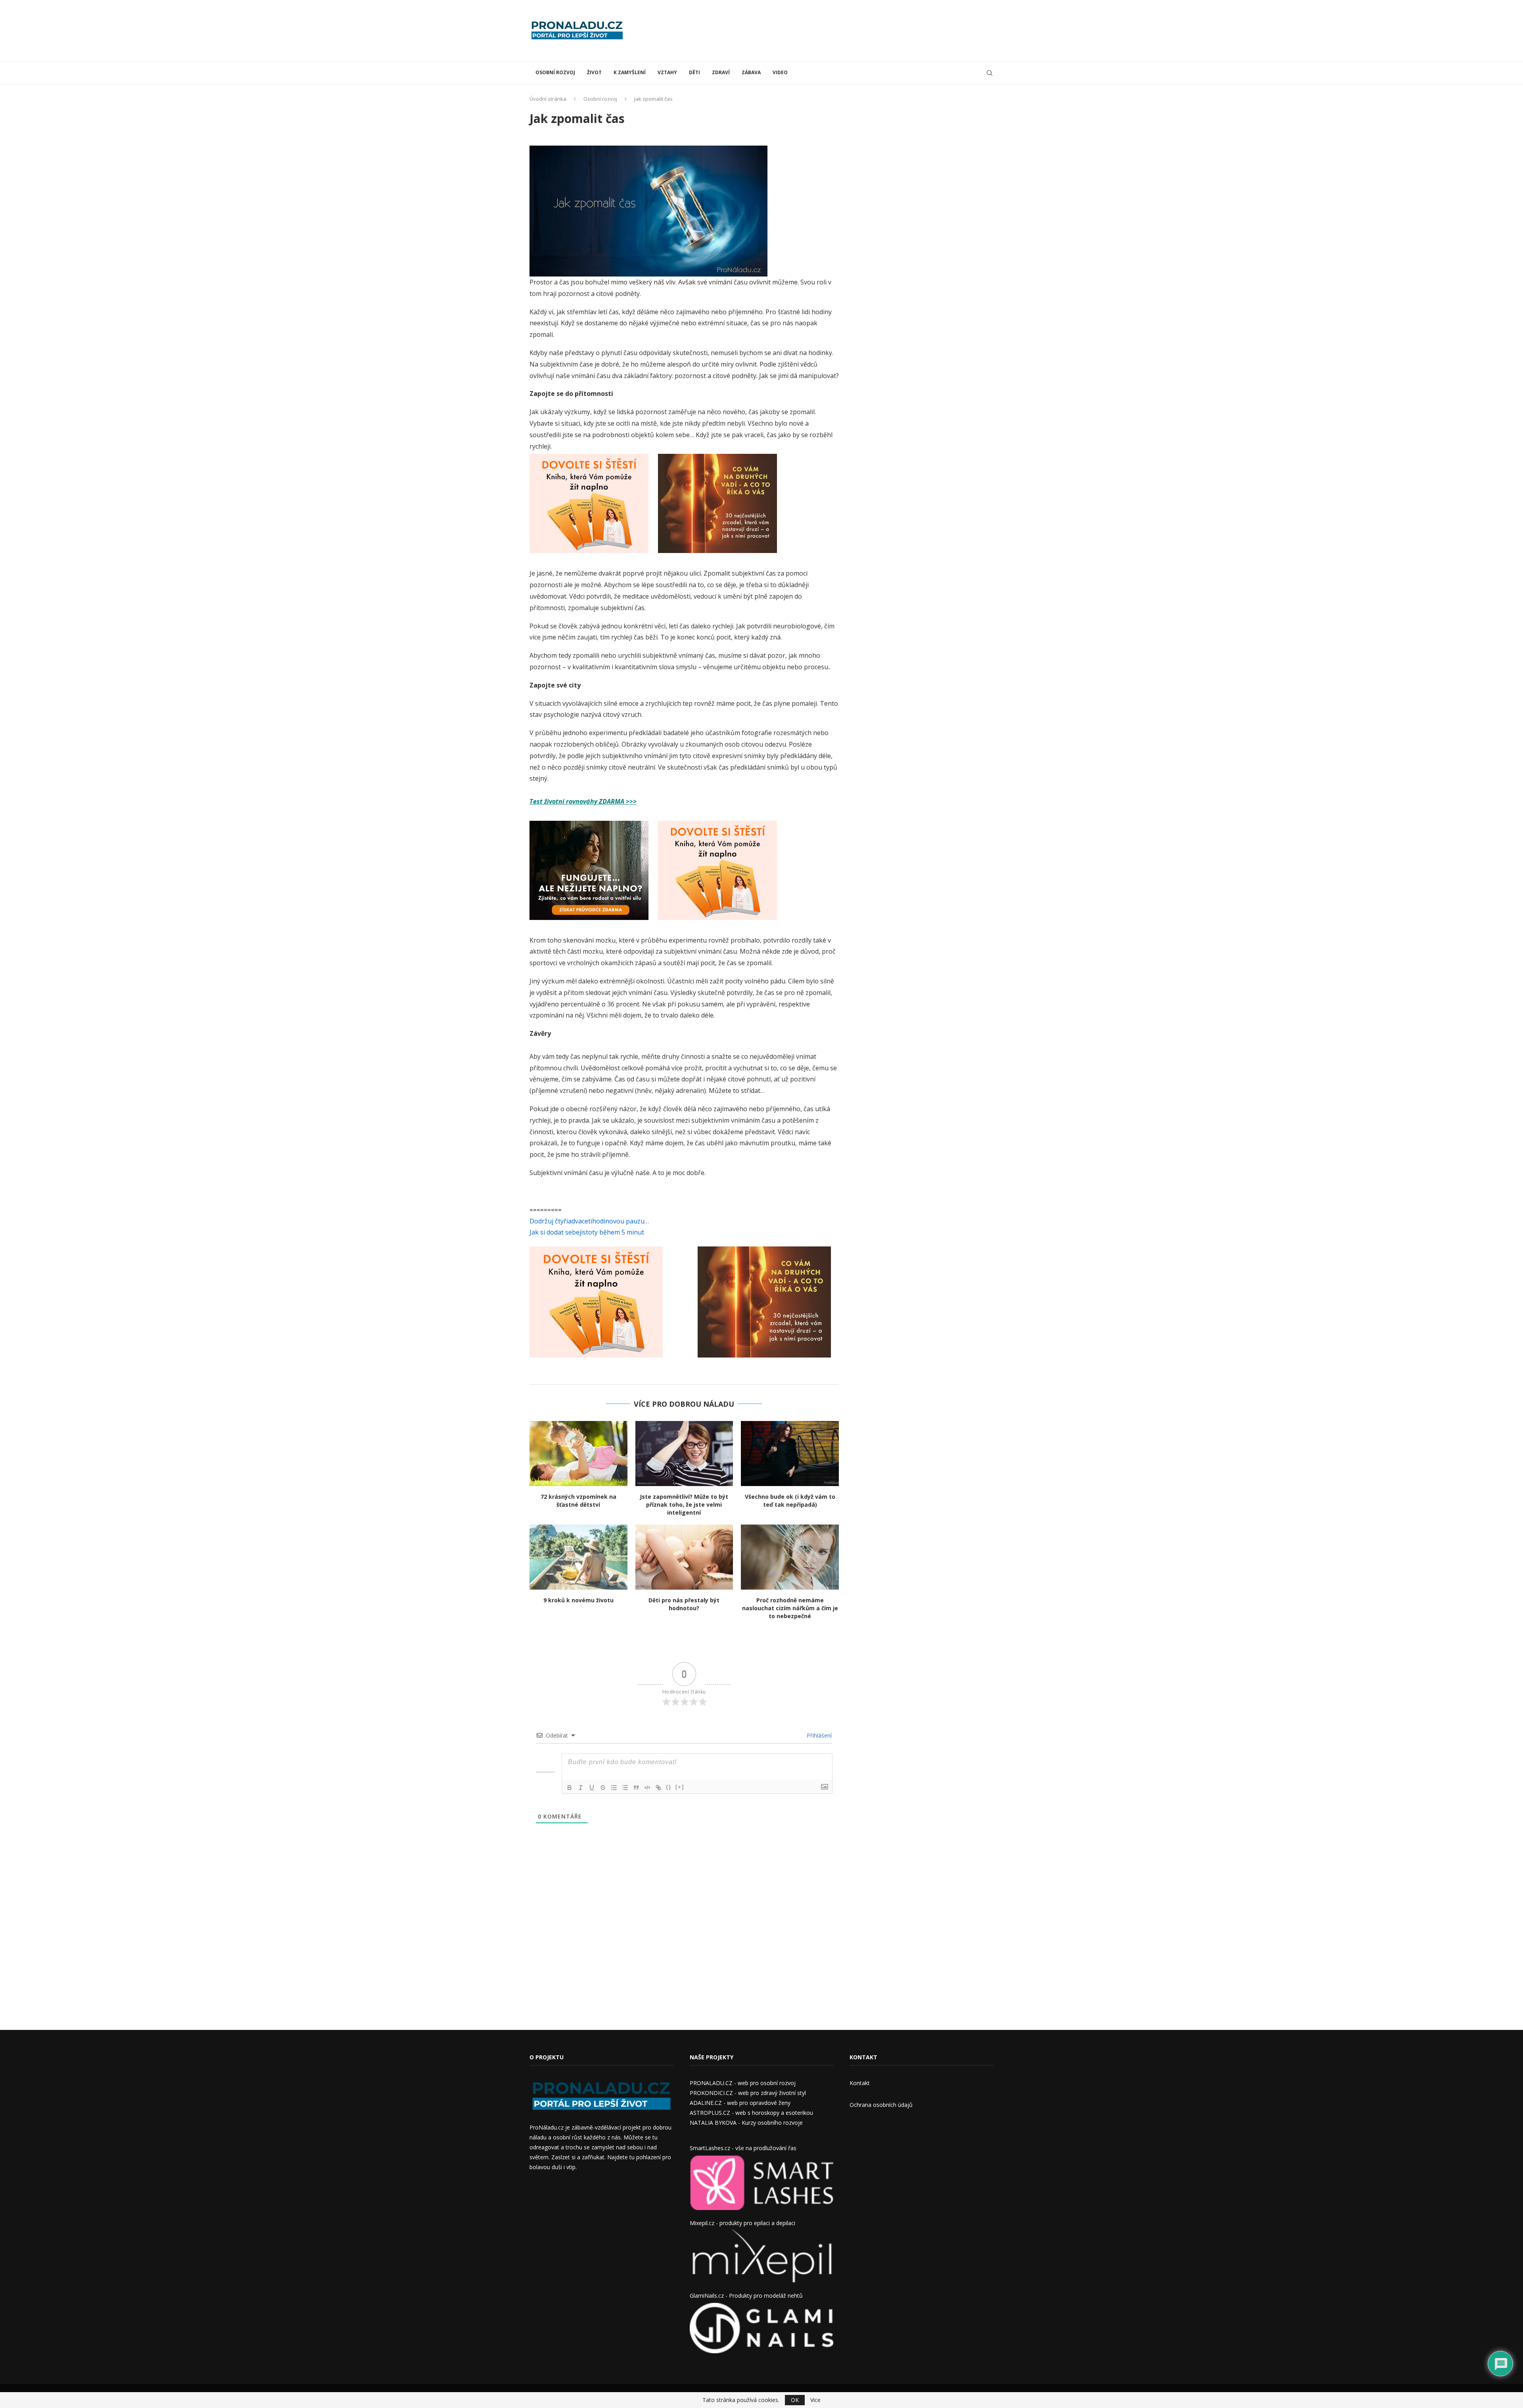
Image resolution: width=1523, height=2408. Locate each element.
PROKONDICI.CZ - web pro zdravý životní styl (748, 2093)
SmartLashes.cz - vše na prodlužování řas (743, 2148)
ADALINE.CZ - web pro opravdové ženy (740, 2103)
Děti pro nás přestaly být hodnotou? (684, 1604)
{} (669, 1787)
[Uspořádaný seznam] (614, 1788)
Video (780, 72)
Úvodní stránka (548, 99)
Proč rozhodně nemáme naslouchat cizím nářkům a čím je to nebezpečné (790, 1608)
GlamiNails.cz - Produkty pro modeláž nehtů (746, 2296)
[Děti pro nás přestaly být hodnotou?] (684, 1557)
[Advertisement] (849, 30)
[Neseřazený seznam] (625, 1788)
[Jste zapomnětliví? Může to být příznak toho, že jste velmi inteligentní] (684, 1454)
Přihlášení (818, 1735)
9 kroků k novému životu (578, 1600)
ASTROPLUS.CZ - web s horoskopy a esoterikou (751, 2113)
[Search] (990, 73)
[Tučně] (570, 1788)
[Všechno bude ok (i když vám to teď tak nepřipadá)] (790, 1454)
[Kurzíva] (581, 1788)
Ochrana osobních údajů (881, 2105)
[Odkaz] (658, 1788)
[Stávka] (603, 1788)
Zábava (751, 72)
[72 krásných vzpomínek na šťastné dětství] (578, 1454)
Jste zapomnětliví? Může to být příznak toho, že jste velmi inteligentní (684, 1505)
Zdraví (721, 72)
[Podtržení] (592, 1788)
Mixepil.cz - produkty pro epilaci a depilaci (742, 2223)
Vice (815, 2400)
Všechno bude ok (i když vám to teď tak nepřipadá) (790, 1501)
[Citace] (636, 1788)
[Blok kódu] (647, 1788)
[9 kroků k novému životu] (578, 1557)
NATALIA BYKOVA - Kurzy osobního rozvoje (746, 2123)
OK (795, 2400)
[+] (680, 1787)
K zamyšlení (630, 72)
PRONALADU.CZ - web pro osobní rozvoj (743, 2083)
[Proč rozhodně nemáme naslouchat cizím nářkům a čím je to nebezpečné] (790, 1557)
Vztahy (667, 72)
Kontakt (860, 2083)
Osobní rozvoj (555, 72)
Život (594, 72)
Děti (694, 72)
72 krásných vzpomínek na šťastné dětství (578, 1501)
